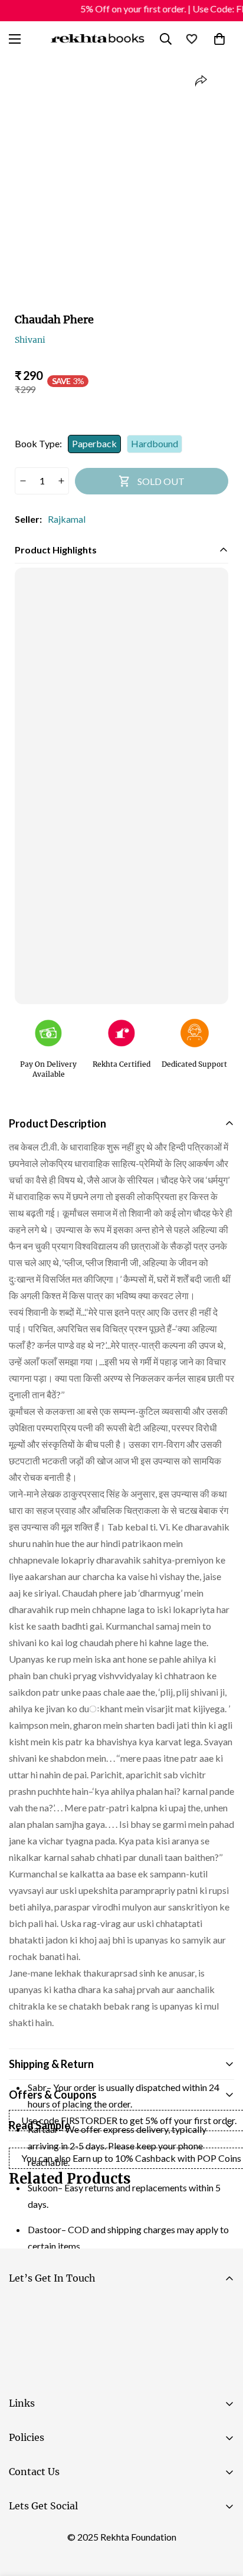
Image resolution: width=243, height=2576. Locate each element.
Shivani (30, 340)
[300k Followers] (23, 2535)
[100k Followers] (58, 2535)
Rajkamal (67, 519)
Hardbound (155, 443)
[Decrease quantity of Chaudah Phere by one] (23, 481)
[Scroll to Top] (222, 2513)
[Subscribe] (220, 2342)
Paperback (94, 443)
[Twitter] (94, 2535)
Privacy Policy (120, 2375)
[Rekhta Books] (98, 39)
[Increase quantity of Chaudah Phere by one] (61, 481)
